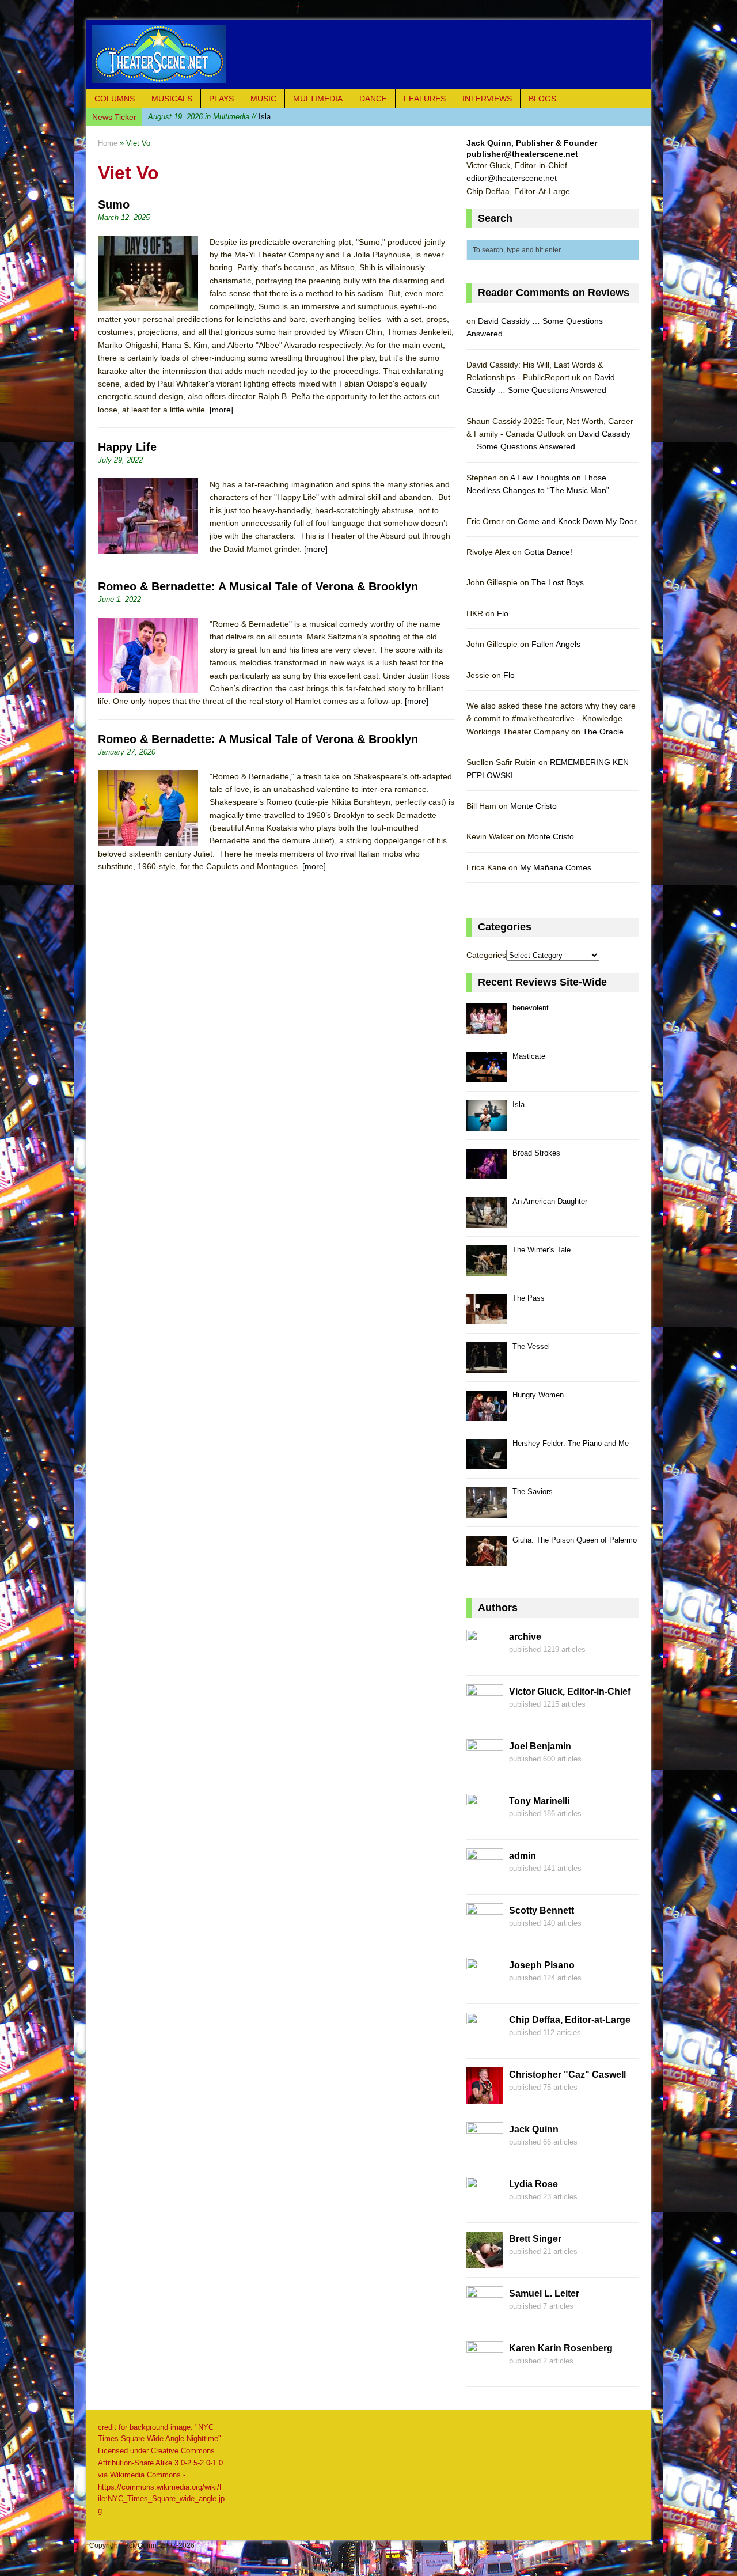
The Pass (529, 1298)
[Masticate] (487, 1076)
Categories (486, 955)
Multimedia (318, 99)
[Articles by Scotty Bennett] (485, 1933)
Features (425, 99)
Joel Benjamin (540, 1746)
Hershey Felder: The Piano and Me (571, 1443)
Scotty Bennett (542, 1910)
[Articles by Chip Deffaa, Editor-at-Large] (485, 2043)
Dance (373, 99)
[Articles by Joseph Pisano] (485, 1988)
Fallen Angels (556, 644)
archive (525, 1637)
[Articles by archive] (485, 1660)
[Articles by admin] (485, 1878)
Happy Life (127, 447)
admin (523, 1856)
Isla (209, 117)
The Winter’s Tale (542, 1250)
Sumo (114, 204)
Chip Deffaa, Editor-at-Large (570, 2020)
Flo (503, 613)
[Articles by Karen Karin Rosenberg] (485, 2371)
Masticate (529, 1056)
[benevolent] (487, 1027)
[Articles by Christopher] (485, 2097)
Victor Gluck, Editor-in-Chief (570, 1692)
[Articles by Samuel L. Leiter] (485, 2316)
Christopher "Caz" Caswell (567, 2075)
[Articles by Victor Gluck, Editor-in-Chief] (485, 1714)
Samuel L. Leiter (544, 2293)
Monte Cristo (533, 806)
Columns (115, 99)
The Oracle (603, 732)
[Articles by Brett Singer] (485, 2261)
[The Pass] (487, 1318)
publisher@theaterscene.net (522, 154)
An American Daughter (550, 1201)
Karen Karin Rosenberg (561, 2348)
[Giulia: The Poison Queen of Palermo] (487, 1560)
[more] (221, 410)
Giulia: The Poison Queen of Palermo (575, 1540)
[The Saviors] (487, 1511)
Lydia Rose (533, 2184)
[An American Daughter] (487, 1221)
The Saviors (533, 1492)
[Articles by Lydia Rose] (485, 2207)
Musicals (172, 99)
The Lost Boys (558, 582)
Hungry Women (538, 1395)
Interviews (487, 99)
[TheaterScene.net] (368, 54)
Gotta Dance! (548, 552)
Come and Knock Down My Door (577, 521)
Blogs (542, 99)
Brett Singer (535, 2239)
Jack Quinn (534, 2129)
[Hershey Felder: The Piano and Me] (487, 1463)
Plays (221, 99)
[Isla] (487, 1124)
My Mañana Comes (556, 867)
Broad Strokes (536, 1153)
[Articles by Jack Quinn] (485, 2152)
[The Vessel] (487, 1366)
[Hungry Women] (487, 1414)
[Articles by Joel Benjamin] (485, 1769)
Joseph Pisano (542, 1965)
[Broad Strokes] (487, 1173)
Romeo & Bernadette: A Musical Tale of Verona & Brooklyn (258, 586)
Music (263, 99)
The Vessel (531, 1346)
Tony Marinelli (539, 1801)
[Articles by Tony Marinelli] (485, 1824)
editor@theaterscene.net (512, 178)
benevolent (531, 1008)
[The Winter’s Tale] (487, 1269)
